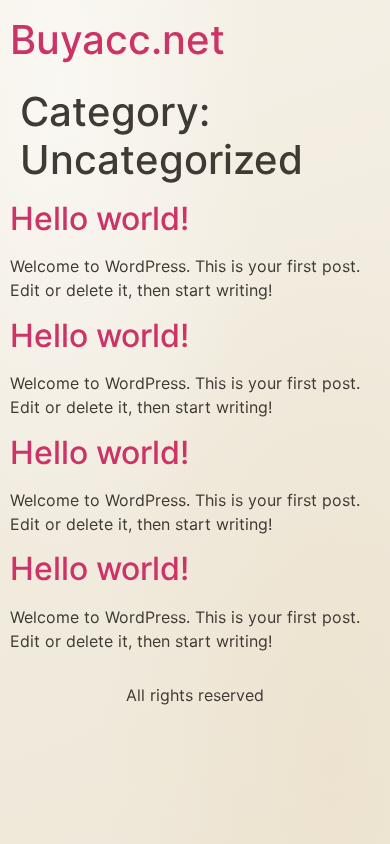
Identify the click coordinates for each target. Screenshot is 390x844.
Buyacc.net (117, 39)
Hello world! (99, 218)
